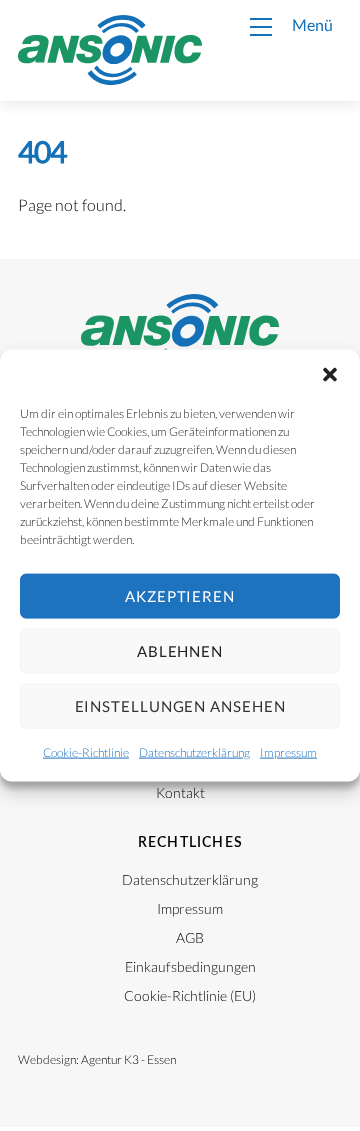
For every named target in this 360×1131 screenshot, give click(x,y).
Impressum (288, 751)
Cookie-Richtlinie (86, 751)
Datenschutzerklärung (194, 751)
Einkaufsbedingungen (190, 967)
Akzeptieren (180, 596)
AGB (190, 938)
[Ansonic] (110, 75)
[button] (330, 374)
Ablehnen (180, 651)
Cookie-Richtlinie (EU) (190, 996)
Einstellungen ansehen (180, 706)
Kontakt (180, 793)
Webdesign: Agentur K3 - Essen (97, 1059)
